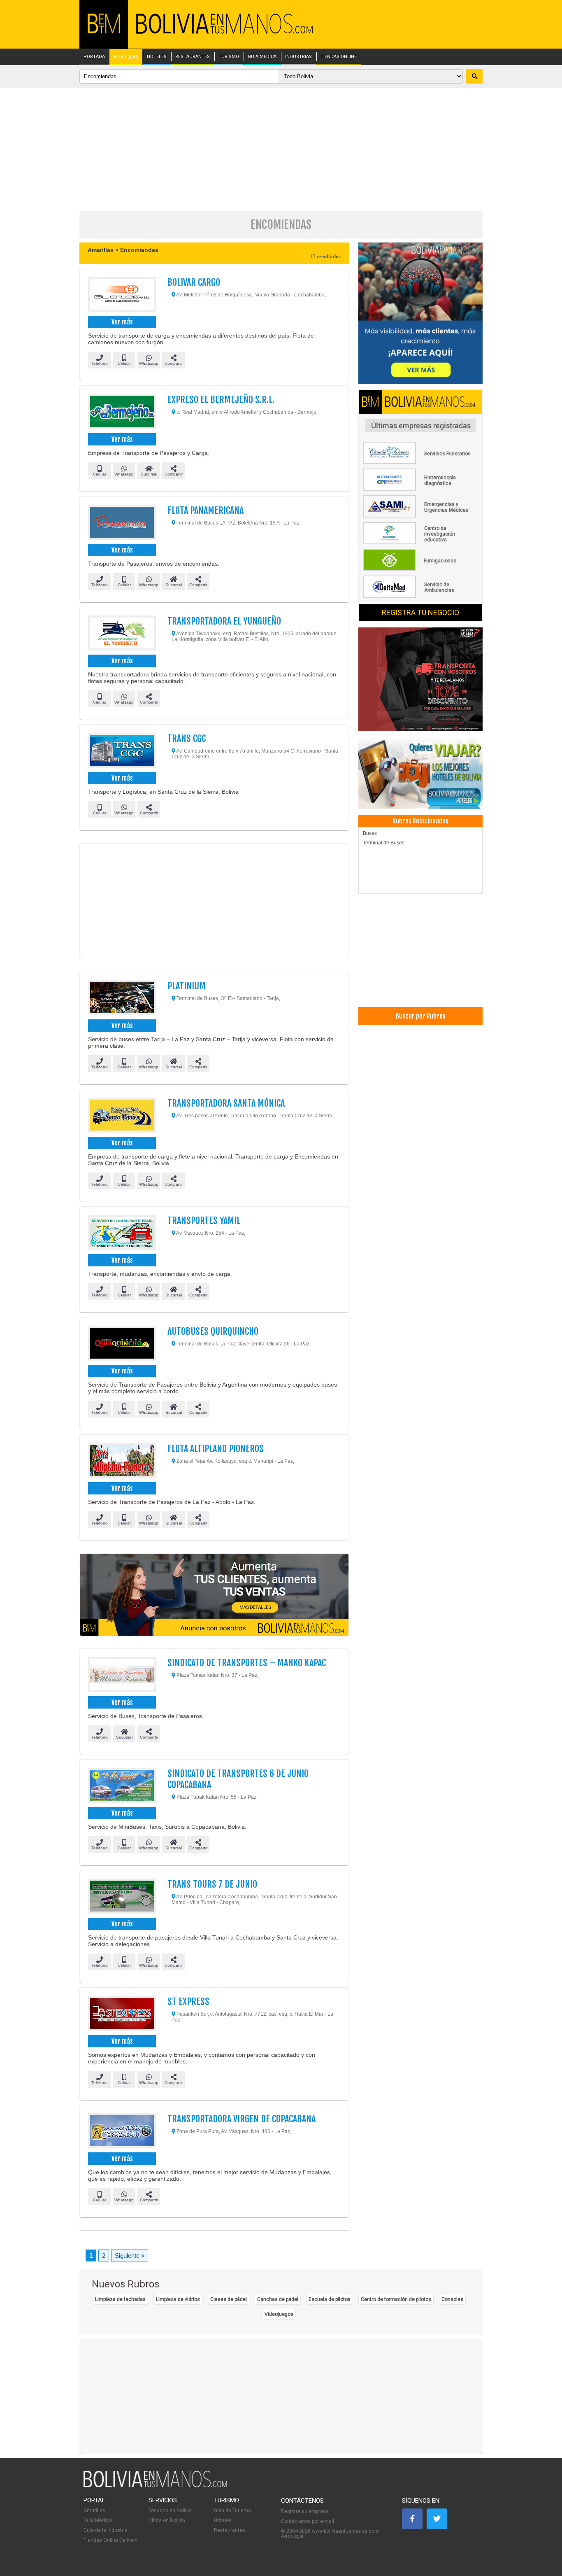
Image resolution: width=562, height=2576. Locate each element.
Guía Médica (98, 2520)
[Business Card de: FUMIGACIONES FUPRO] (420, 569)
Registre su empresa (305, 2511)
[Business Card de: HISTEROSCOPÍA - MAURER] (420, 489)
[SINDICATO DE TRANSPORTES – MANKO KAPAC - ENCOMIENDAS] (122, 1676)
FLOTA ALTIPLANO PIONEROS (216, 1449)
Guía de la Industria (106, 2530)
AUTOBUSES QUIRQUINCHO (213, 1331)
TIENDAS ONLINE (339, 57)
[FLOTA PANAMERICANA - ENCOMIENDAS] (122, 523)
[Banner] (420, 680)
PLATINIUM (187, 986)
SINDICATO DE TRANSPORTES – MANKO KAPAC (247, 1663)
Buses (370, 833)
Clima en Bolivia (167, 2520)
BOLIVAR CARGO (194, 282)
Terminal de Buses (384, 843)
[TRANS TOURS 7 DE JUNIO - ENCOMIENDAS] (122, 1897)
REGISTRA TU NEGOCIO (420, 612)
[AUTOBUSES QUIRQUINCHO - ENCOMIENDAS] (122, 1344)
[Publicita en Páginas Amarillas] (214, 1595)
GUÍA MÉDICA (262, 57)
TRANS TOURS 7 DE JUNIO (212, 1884)
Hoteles (223, 2520)
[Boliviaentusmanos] (104, 32)
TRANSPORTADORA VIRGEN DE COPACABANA (242, 2119)
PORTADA (94, 57)
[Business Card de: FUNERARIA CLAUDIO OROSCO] (420, 462)
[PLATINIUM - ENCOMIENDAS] (122, 999)
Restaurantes (230, 2530)
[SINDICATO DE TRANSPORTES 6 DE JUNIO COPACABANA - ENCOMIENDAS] (122, 1786)
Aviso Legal (292, 2536)
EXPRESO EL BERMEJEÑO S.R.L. (221, 400)
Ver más (122, 322)
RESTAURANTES (193, 57)
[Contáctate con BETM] (420, 314)
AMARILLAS (126, 57)
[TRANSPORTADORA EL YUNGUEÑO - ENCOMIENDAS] (122, 634)
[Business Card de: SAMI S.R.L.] (420, 516)
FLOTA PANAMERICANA (206, 510)
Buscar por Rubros (421, 1016)
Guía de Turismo (232, 2511)
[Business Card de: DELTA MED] (420, 596)
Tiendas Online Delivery (110, 2540)
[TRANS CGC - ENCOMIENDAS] (122, 751)
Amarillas (94, 2511)
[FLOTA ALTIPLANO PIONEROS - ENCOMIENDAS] (122, 1462)
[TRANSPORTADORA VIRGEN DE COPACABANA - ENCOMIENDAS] (122, 2132)
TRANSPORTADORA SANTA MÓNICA (226, 1103)
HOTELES (157, 57)
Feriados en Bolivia (170, 2511)
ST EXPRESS (188, 2001)
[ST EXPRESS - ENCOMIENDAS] (122, 2014)
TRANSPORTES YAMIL (204, 1220)
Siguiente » (130, 2255)
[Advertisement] (281, 149)
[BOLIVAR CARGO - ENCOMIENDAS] (122, 295)
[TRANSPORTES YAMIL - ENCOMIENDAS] (122, 1233)
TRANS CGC (187, 738)
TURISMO (229, 57)
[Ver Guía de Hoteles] (420, 775)
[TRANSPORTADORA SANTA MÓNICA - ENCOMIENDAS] (122, 1116)
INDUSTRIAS (298, 57)
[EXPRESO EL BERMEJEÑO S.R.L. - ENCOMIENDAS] (122, 413)
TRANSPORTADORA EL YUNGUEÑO (224, 621)
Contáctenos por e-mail (308, 2521)
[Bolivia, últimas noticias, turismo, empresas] (156, 2486)
